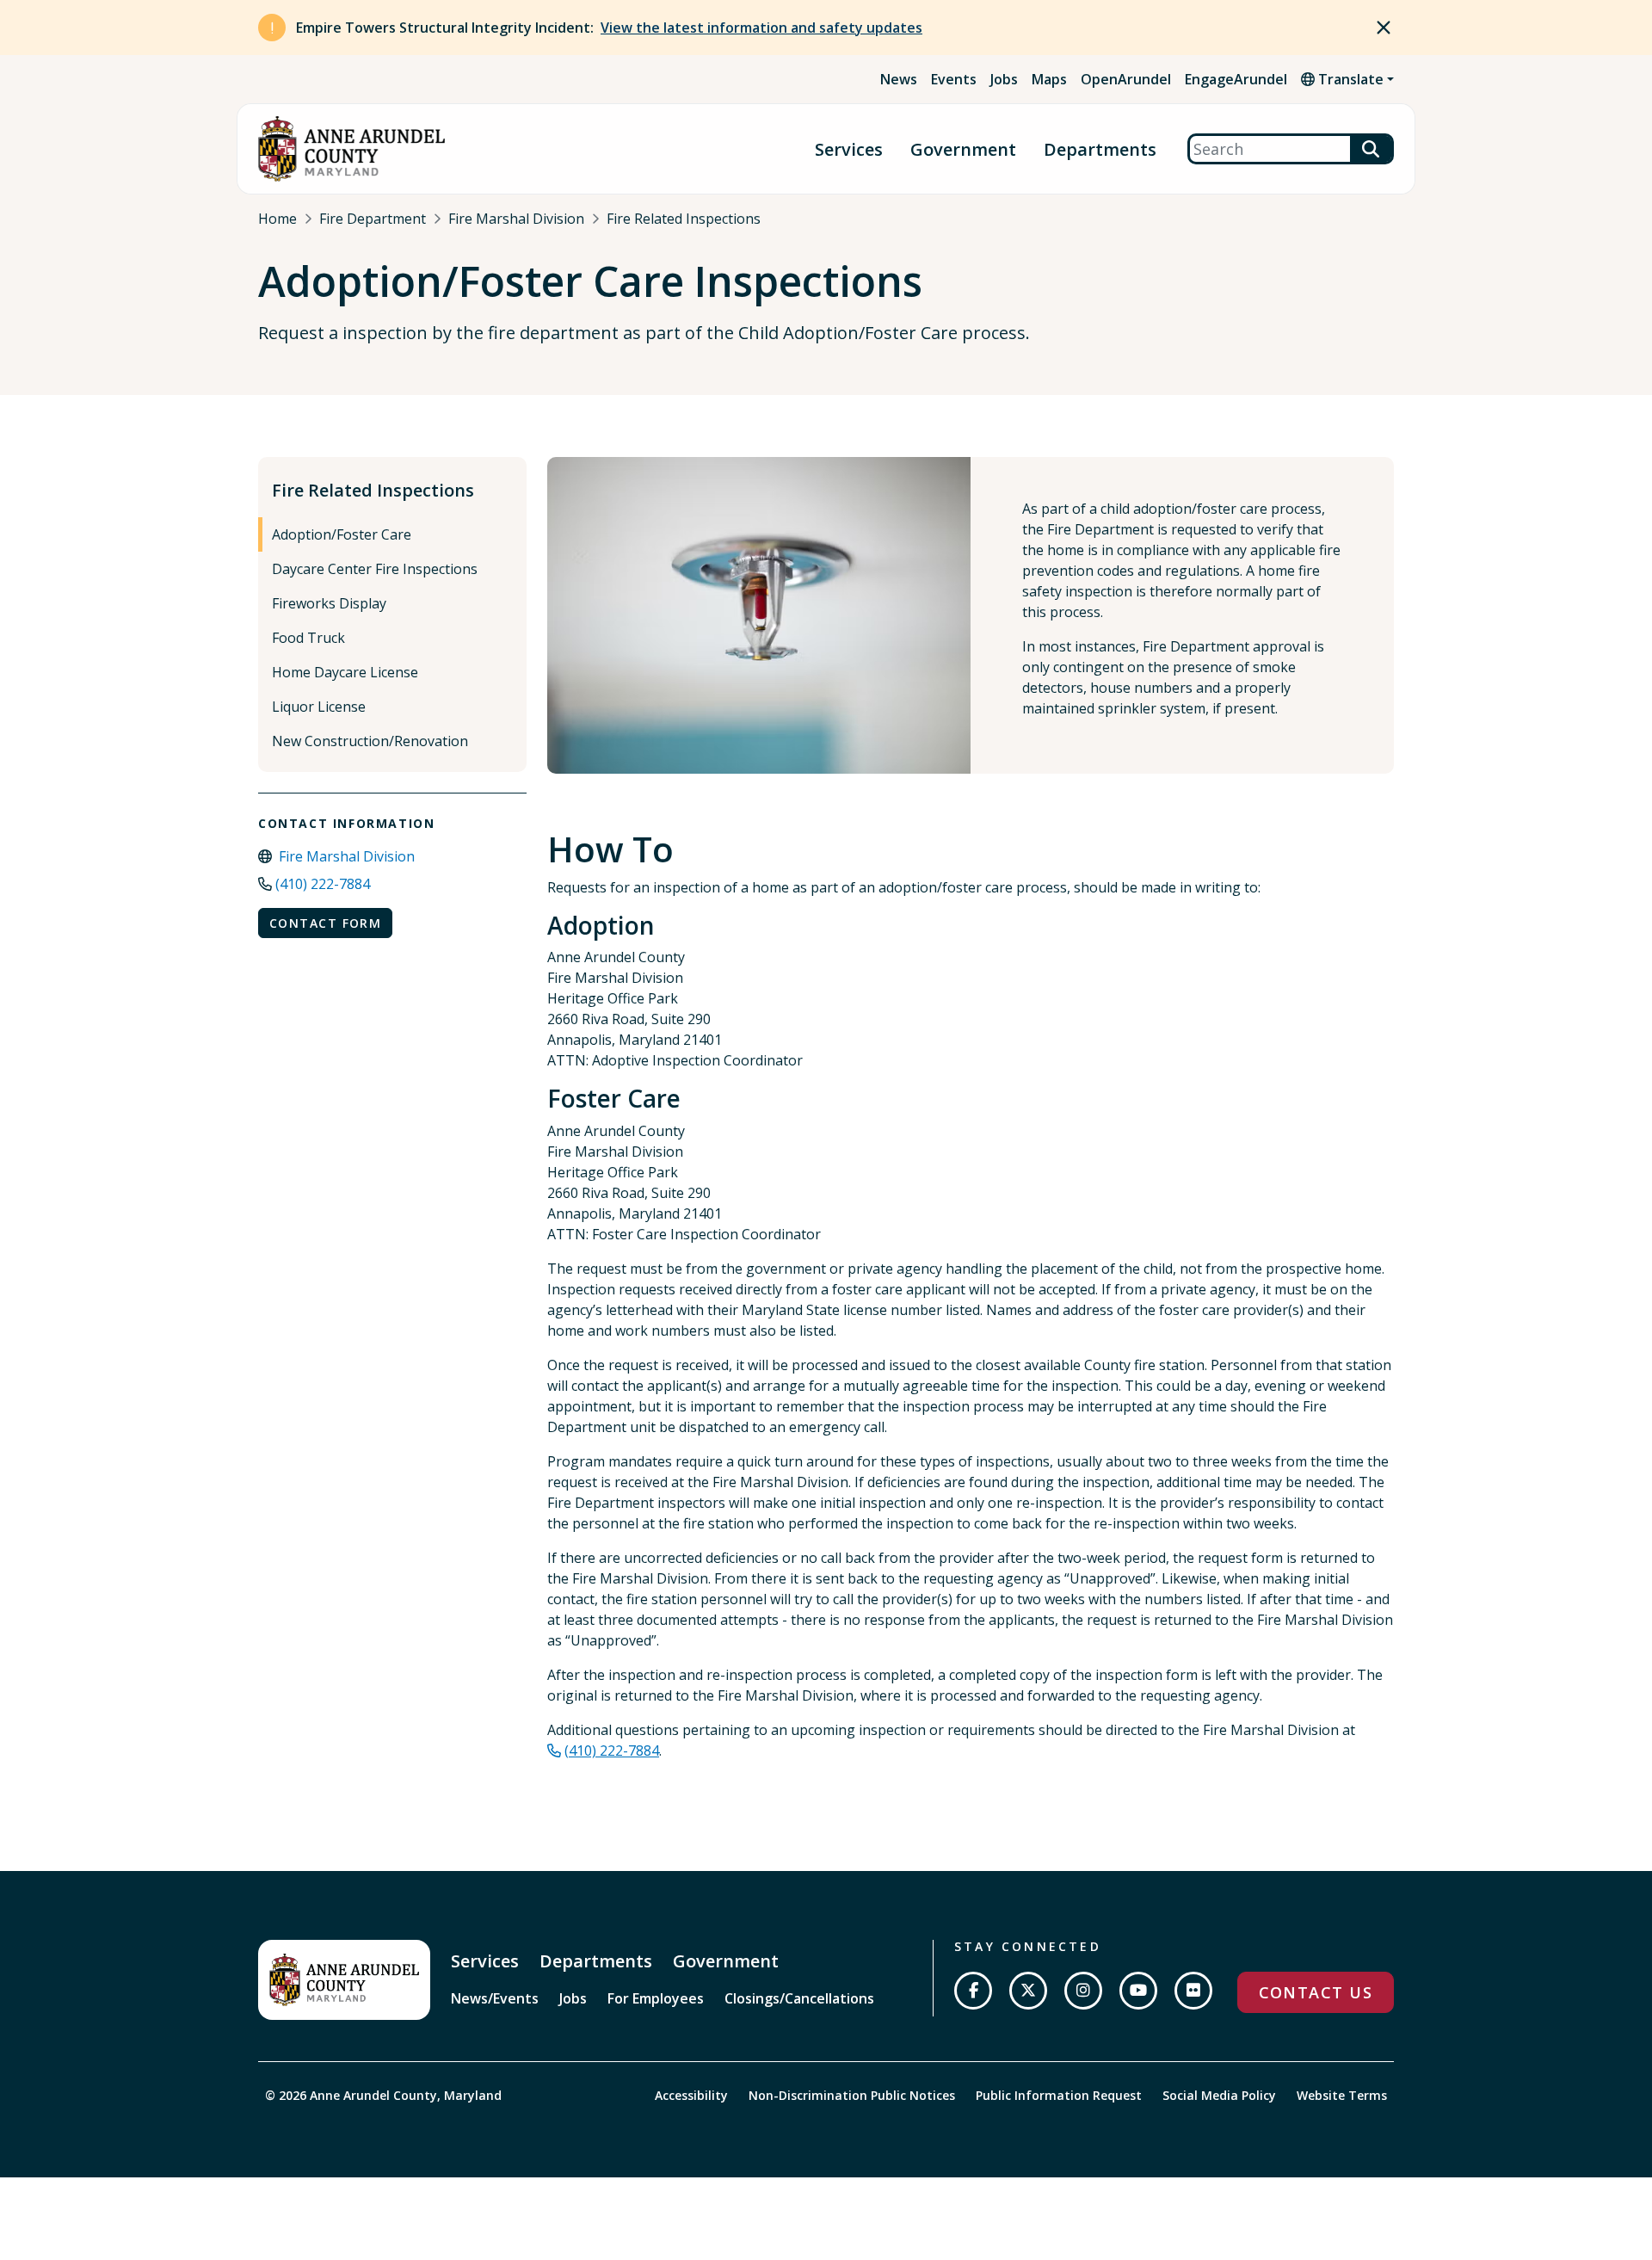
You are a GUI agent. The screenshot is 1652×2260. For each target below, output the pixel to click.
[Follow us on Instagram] (1083, 1991)
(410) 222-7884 (323, 884)
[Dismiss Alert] (1384, 28)
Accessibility (691, 2095)
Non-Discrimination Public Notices (852, 2095)
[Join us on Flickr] (1193, 1991)
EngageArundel (1236, 79)
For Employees (656, 1998)
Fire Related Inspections (684, 219)
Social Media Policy (1219, 2095)
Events (954, 79)
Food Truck (308, 638)
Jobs (1004, 79)
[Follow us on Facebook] (973, 1991)
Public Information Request (1059, 2095)
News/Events (495, 1998)
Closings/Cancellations (799, 1998)
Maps (1049, 79)
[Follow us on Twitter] (1028, 1991)
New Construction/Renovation (370, 741)
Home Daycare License (345, 672)
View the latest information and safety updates (761, 28)
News (899, 79)
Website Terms (1342, 2095)
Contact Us (1316, 1992)
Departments (1100, 149)
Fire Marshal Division (516, 219)
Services (849, 149)
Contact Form (325, 923)
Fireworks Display (329, 603)
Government (963, 149)
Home (277, 219)
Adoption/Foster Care (342, 534)
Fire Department (373, 219)
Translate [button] (1349, 79)
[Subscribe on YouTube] (1138, 1991)
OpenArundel (1126, 79)
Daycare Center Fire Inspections (375, 569)
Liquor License (319, 707)
